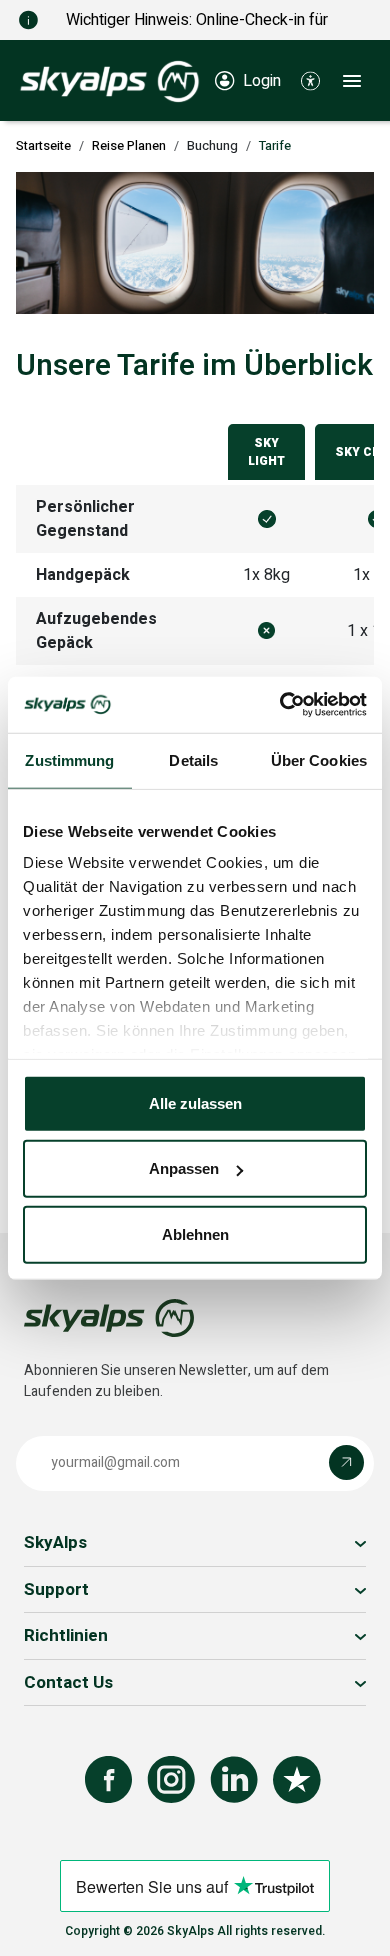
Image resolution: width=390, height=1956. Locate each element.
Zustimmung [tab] (69, 759)
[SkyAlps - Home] (109, 80)
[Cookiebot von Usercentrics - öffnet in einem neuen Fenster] (280, 705)
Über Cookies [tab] (319, 759)
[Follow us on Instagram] (171, 1780)
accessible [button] (25, 1878)
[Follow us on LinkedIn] (234, 1780)
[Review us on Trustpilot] (297, 1780)
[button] (310, 80)
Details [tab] (193, 759)
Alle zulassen (195, 1102)
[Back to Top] (355, 1919)
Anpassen (184, 1168)
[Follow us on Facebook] (108, 1780)
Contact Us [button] (68, 1682)
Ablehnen (195, 1233)
